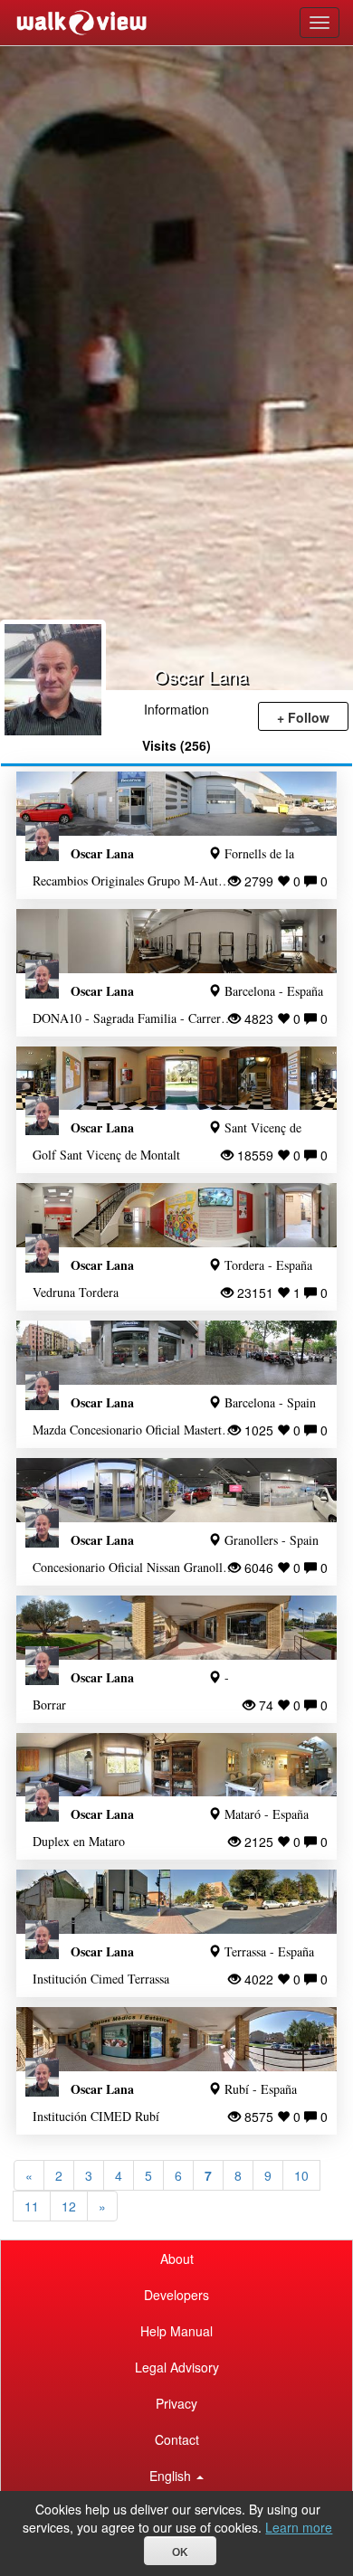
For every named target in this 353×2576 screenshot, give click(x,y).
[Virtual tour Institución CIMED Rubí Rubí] (176, 2039)
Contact (177, 2439)
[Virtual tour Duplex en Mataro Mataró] (176, 1765)
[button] (176, 2476)
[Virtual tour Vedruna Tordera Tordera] (176, 1215)
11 (32, 2206)
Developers (176, 2295)
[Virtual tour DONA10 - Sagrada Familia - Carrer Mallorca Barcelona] (176, 941)
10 (301, 2175)
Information (176, 709)
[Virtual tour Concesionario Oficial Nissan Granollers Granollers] (176, 1490)
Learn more (299, 2527)
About (177, 2259)
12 (69, 2206)
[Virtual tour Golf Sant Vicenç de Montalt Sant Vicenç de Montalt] (176, 1079)
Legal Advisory (177, 2367)
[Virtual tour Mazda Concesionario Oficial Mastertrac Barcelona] (176, 1353)
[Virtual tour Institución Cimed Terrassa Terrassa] (176, 1902)
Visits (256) (176, 745)
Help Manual (176, 2331)
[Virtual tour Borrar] (176, 1628)
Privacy (176, 2403)
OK (180, 2552)
